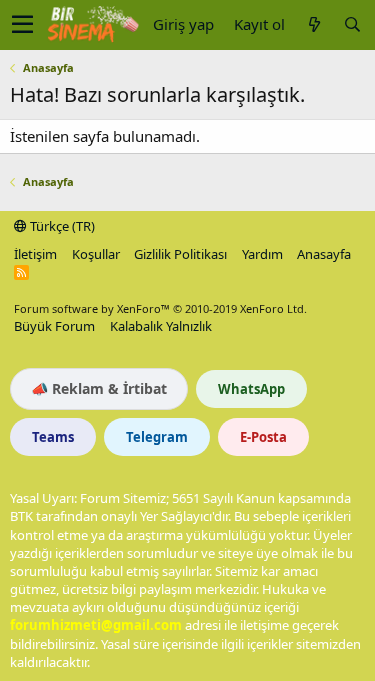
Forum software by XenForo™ (160, 308)
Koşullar (96, 254)
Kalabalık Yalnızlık (161, 326)
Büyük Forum (54, 326)
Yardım (262, 254)
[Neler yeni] (314, 24)
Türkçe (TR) (61, 226)
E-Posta (263, 437)
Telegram (157, 437)
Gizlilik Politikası (180, 254)
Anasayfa (324, 254)
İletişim (35, 254)
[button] (22, 25)
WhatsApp (251, 389)
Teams (53, 437)
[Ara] (352, 24)
